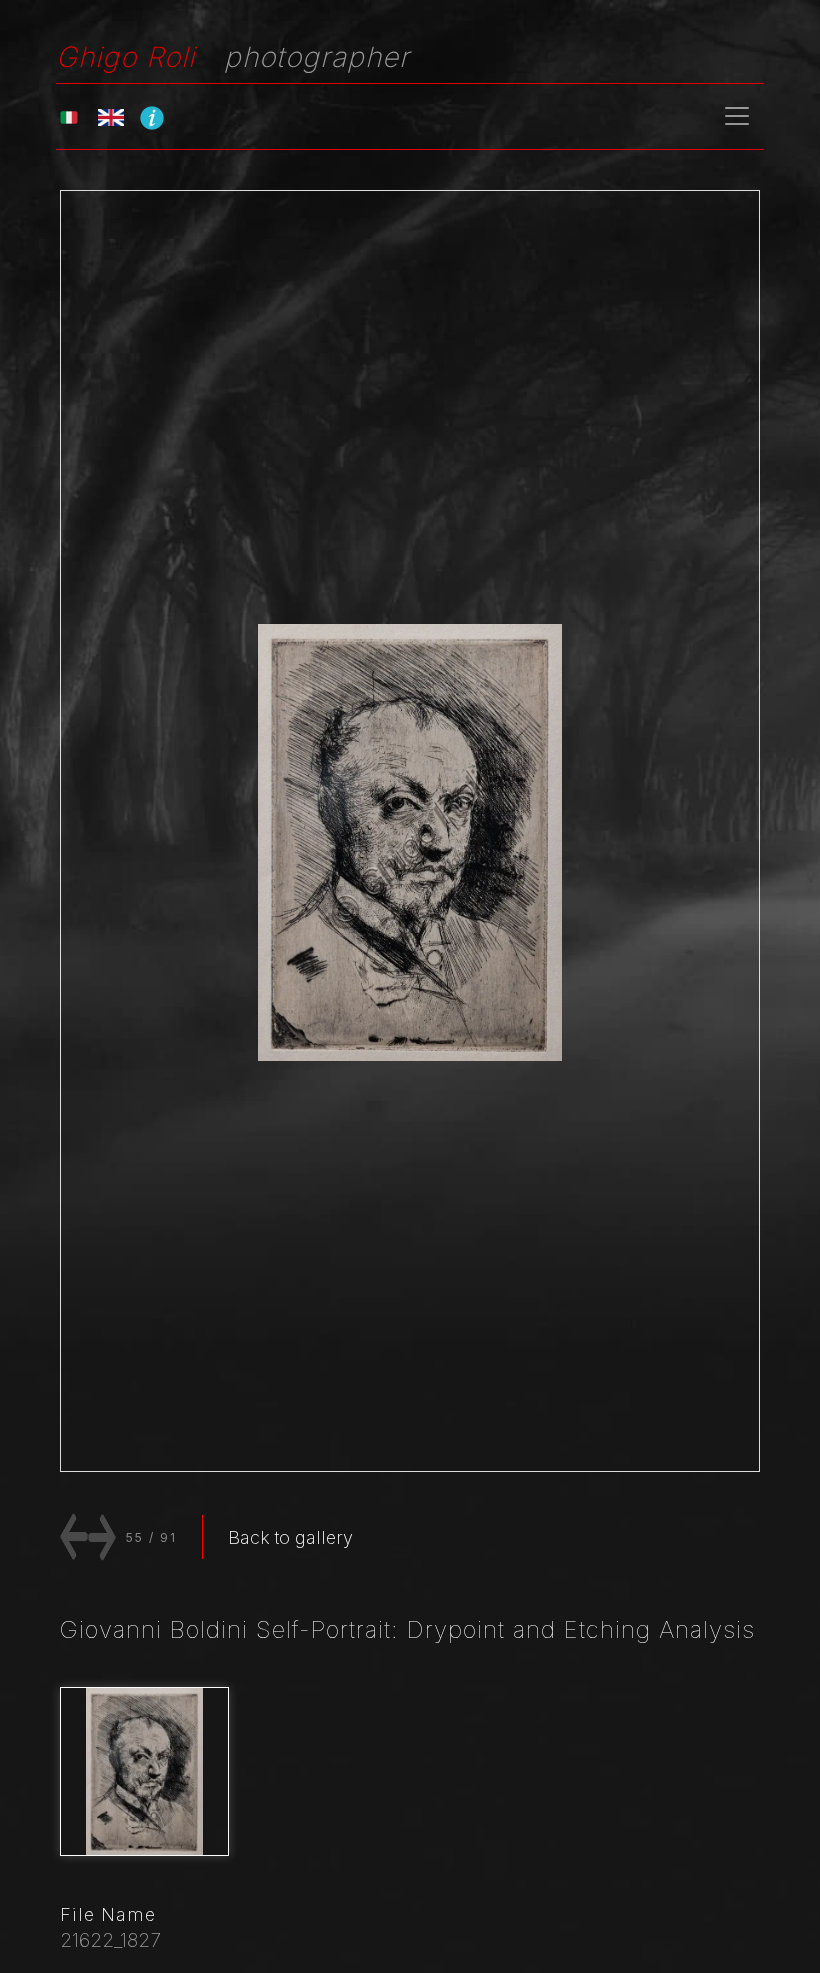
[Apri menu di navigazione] (737, 116)
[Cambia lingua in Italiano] (69, 116)
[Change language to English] (111, 116)
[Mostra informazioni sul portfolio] (152, 117)
